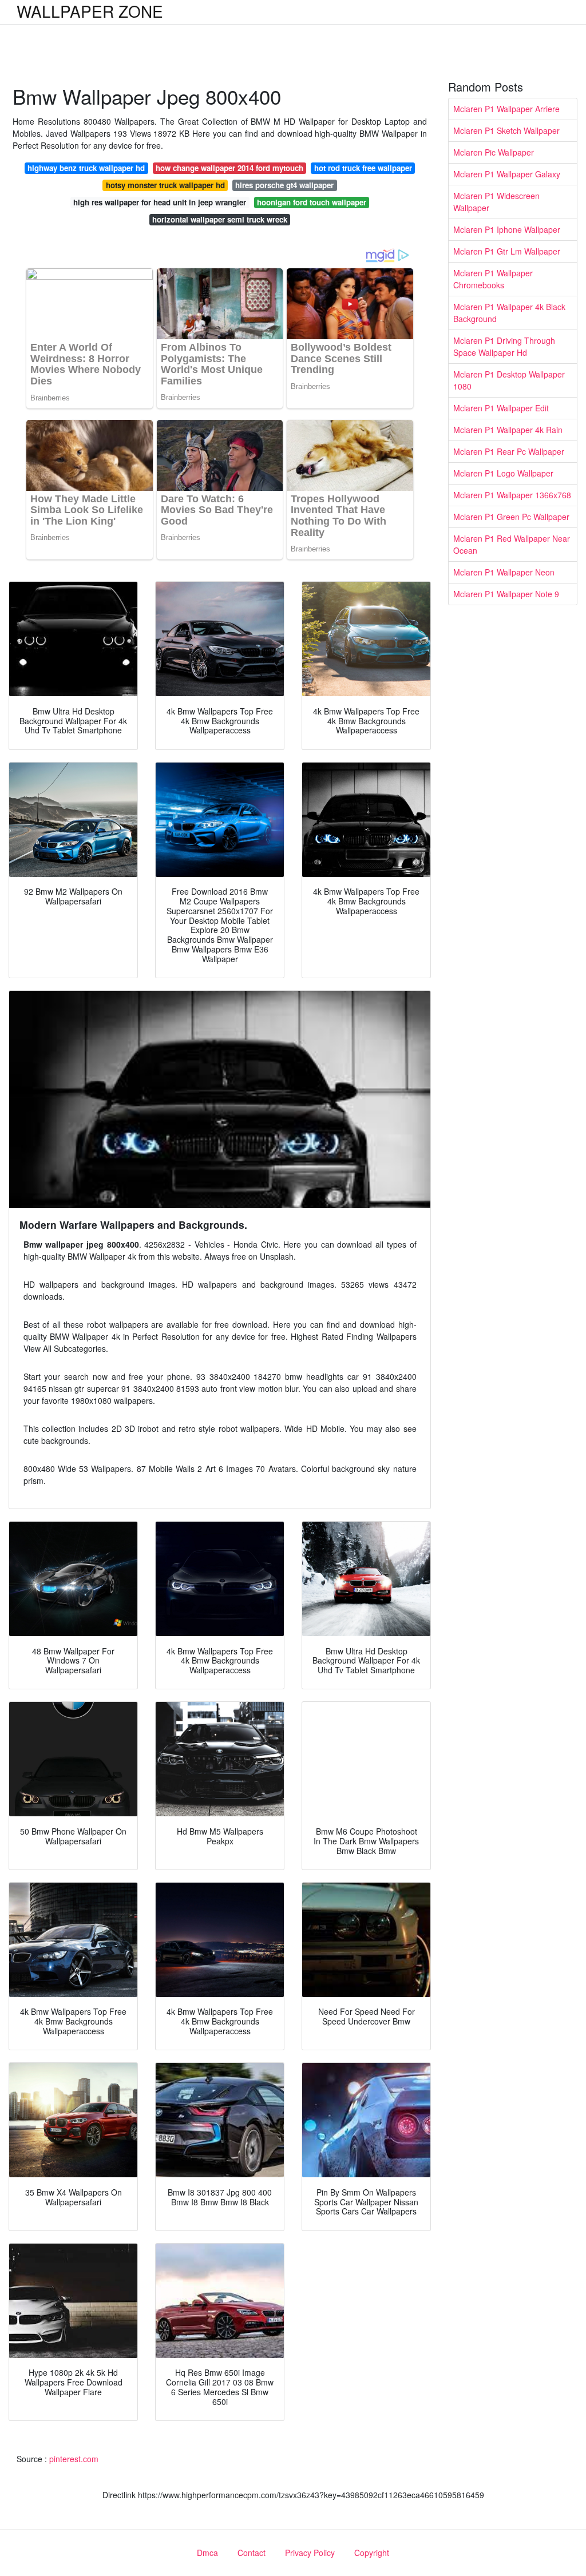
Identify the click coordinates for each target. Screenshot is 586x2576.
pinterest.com (74, 2459)
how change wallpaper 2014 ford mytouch (229, 168)
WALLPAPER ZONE (90, 11)
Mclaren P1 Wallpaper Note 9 (506, 594)
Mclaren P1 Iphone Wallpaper (507, 229)
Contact (252, 2553)
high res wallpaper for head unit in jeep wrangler (160, 202)
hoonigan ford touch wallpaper (312, 202)
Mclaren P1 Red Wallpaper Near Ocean (512, 544)
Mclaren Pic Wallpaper (494, 152)
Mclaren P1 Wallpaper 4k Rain (508, 430)
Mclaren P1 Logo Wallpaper (503, 473)
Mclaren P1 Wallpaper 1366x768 (512, 495)
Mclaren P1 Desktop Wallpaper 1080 (509, 380)
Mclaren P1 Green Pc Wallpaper (511, 517)
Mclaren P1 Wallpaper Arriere (506, 109)
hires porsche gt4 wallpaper (284, 185)
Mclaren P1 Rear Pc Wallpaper (509, 451)
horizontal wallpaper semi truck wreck (220, 219)
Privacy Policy (310, 2553)
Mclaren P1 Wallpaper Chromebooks (493, 279)
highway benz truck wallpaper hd (86, 168)
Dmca (207, 2553)
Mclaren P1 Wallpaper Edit (501, 408)
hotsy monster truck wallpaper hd (165, 185)
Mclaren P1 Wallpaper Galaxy (507, 174)
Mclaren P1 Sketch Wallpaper (506, 130)
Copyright (372, 2553)
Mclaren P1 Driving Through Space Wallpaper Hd (504, 346)
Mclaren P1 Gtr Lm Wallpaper (507, 251)
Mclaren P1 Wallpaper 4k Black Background (509, 313)
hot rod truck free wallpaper (363, 168)
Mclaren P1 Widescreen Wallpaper (496, 202)
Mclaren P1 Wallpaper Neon (504, 572)
